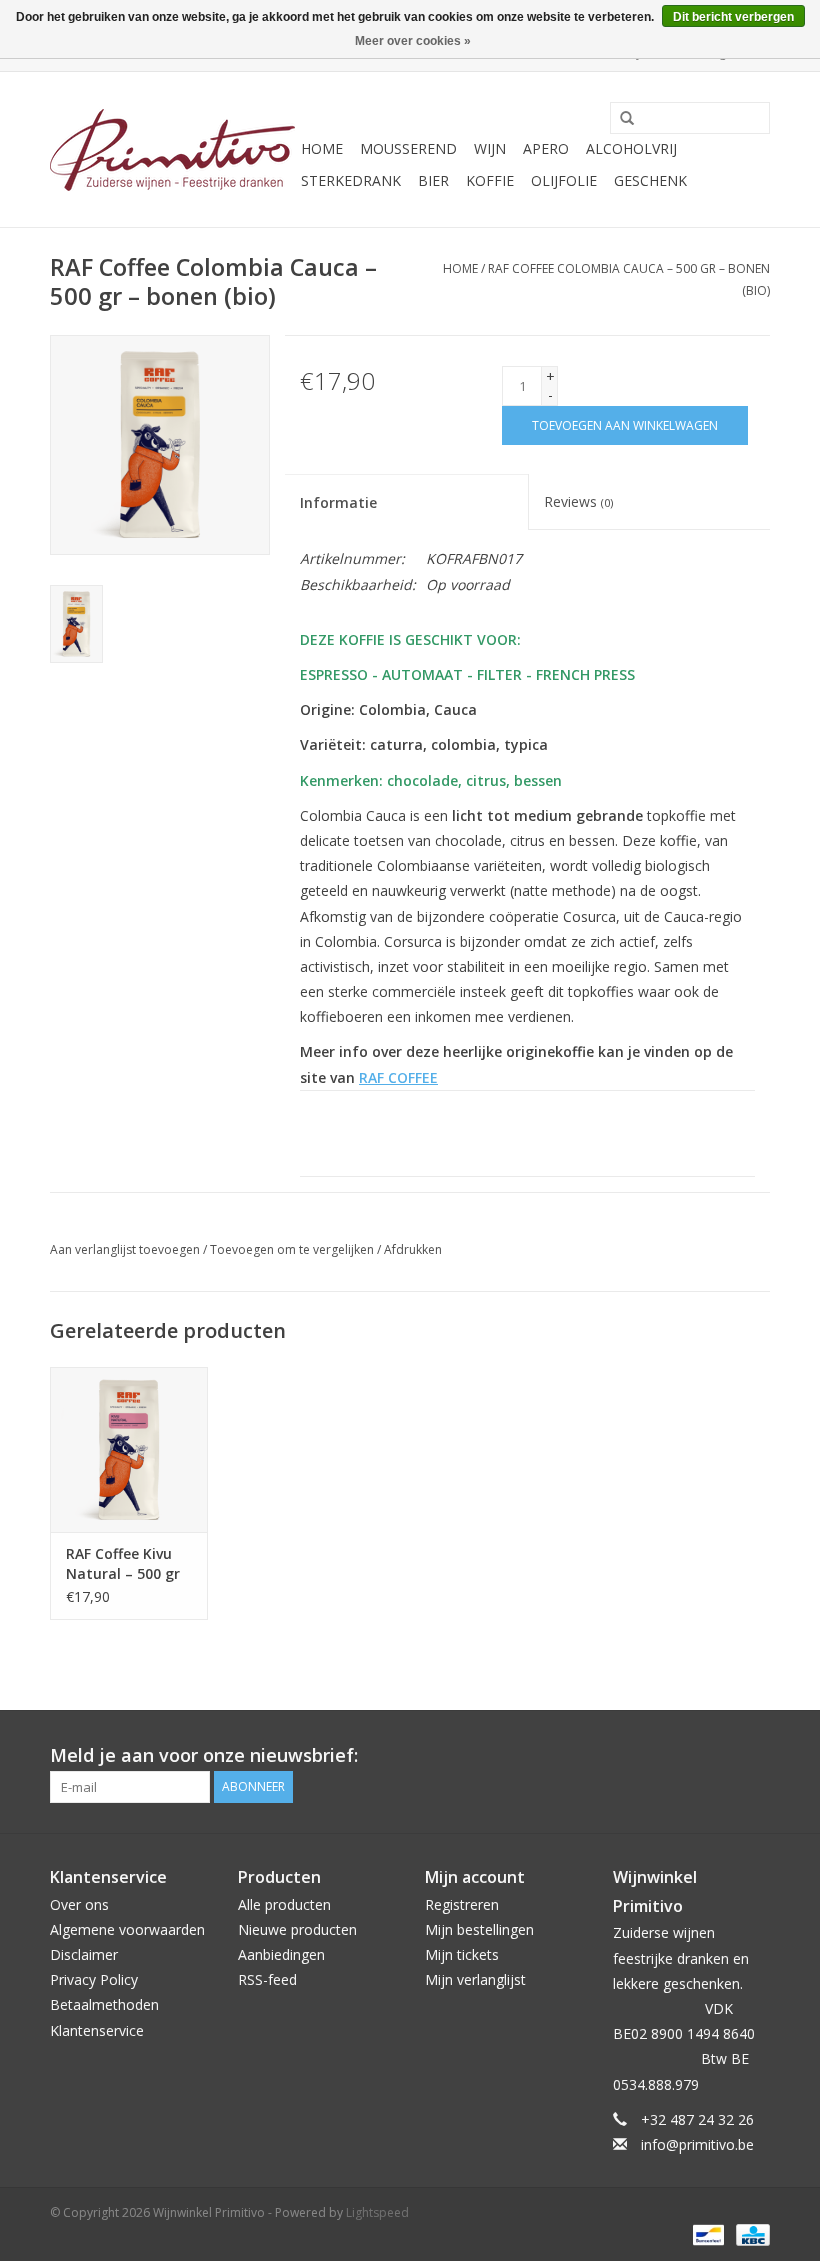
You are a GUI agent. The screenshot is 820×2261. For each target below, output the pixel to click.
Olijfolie (564, 180)
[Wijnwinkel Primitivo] (172, 150)
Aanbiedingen (281, 1954)
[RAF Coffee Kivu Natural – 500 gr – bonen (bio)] (129, 1449)
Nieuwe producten (297, 1929)
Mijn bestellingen (479, 1929)
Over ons (79, 1904)
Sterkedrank (351, 180)
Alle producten (284, 1904)
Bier (433, 180)
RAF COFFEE (398, 1077)
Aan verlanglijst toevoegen (125, 1249)
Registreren (462, 1904)
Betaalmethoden (104, 2004)
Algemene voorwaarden (127, 1929)
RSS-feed (267, 1979)
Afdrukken (413, 1249)
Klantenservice (97, 2030)
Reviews (578, 501)
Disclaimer (84, 1954)
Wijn (490, 148)
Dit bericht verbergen (733, 17)
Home (322, 148)
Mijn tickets (462, 1954)
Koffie (490, 180)
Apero (546, 148)
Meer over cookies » (413, 41)
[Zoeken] (620, 119)
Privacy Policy (94, 1979)
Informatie (338, 502)
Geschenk (650, 180)
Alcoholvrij (631, 148)
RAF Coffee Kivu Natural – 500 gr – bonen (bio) (123, 1564)
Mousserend (408, 148)
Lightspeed (377, 2212)
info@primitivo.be (697, 2144)
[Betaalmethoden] (706, 2233)
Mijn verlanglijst (475, 1979)
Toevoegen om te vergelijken (293, 1249)
